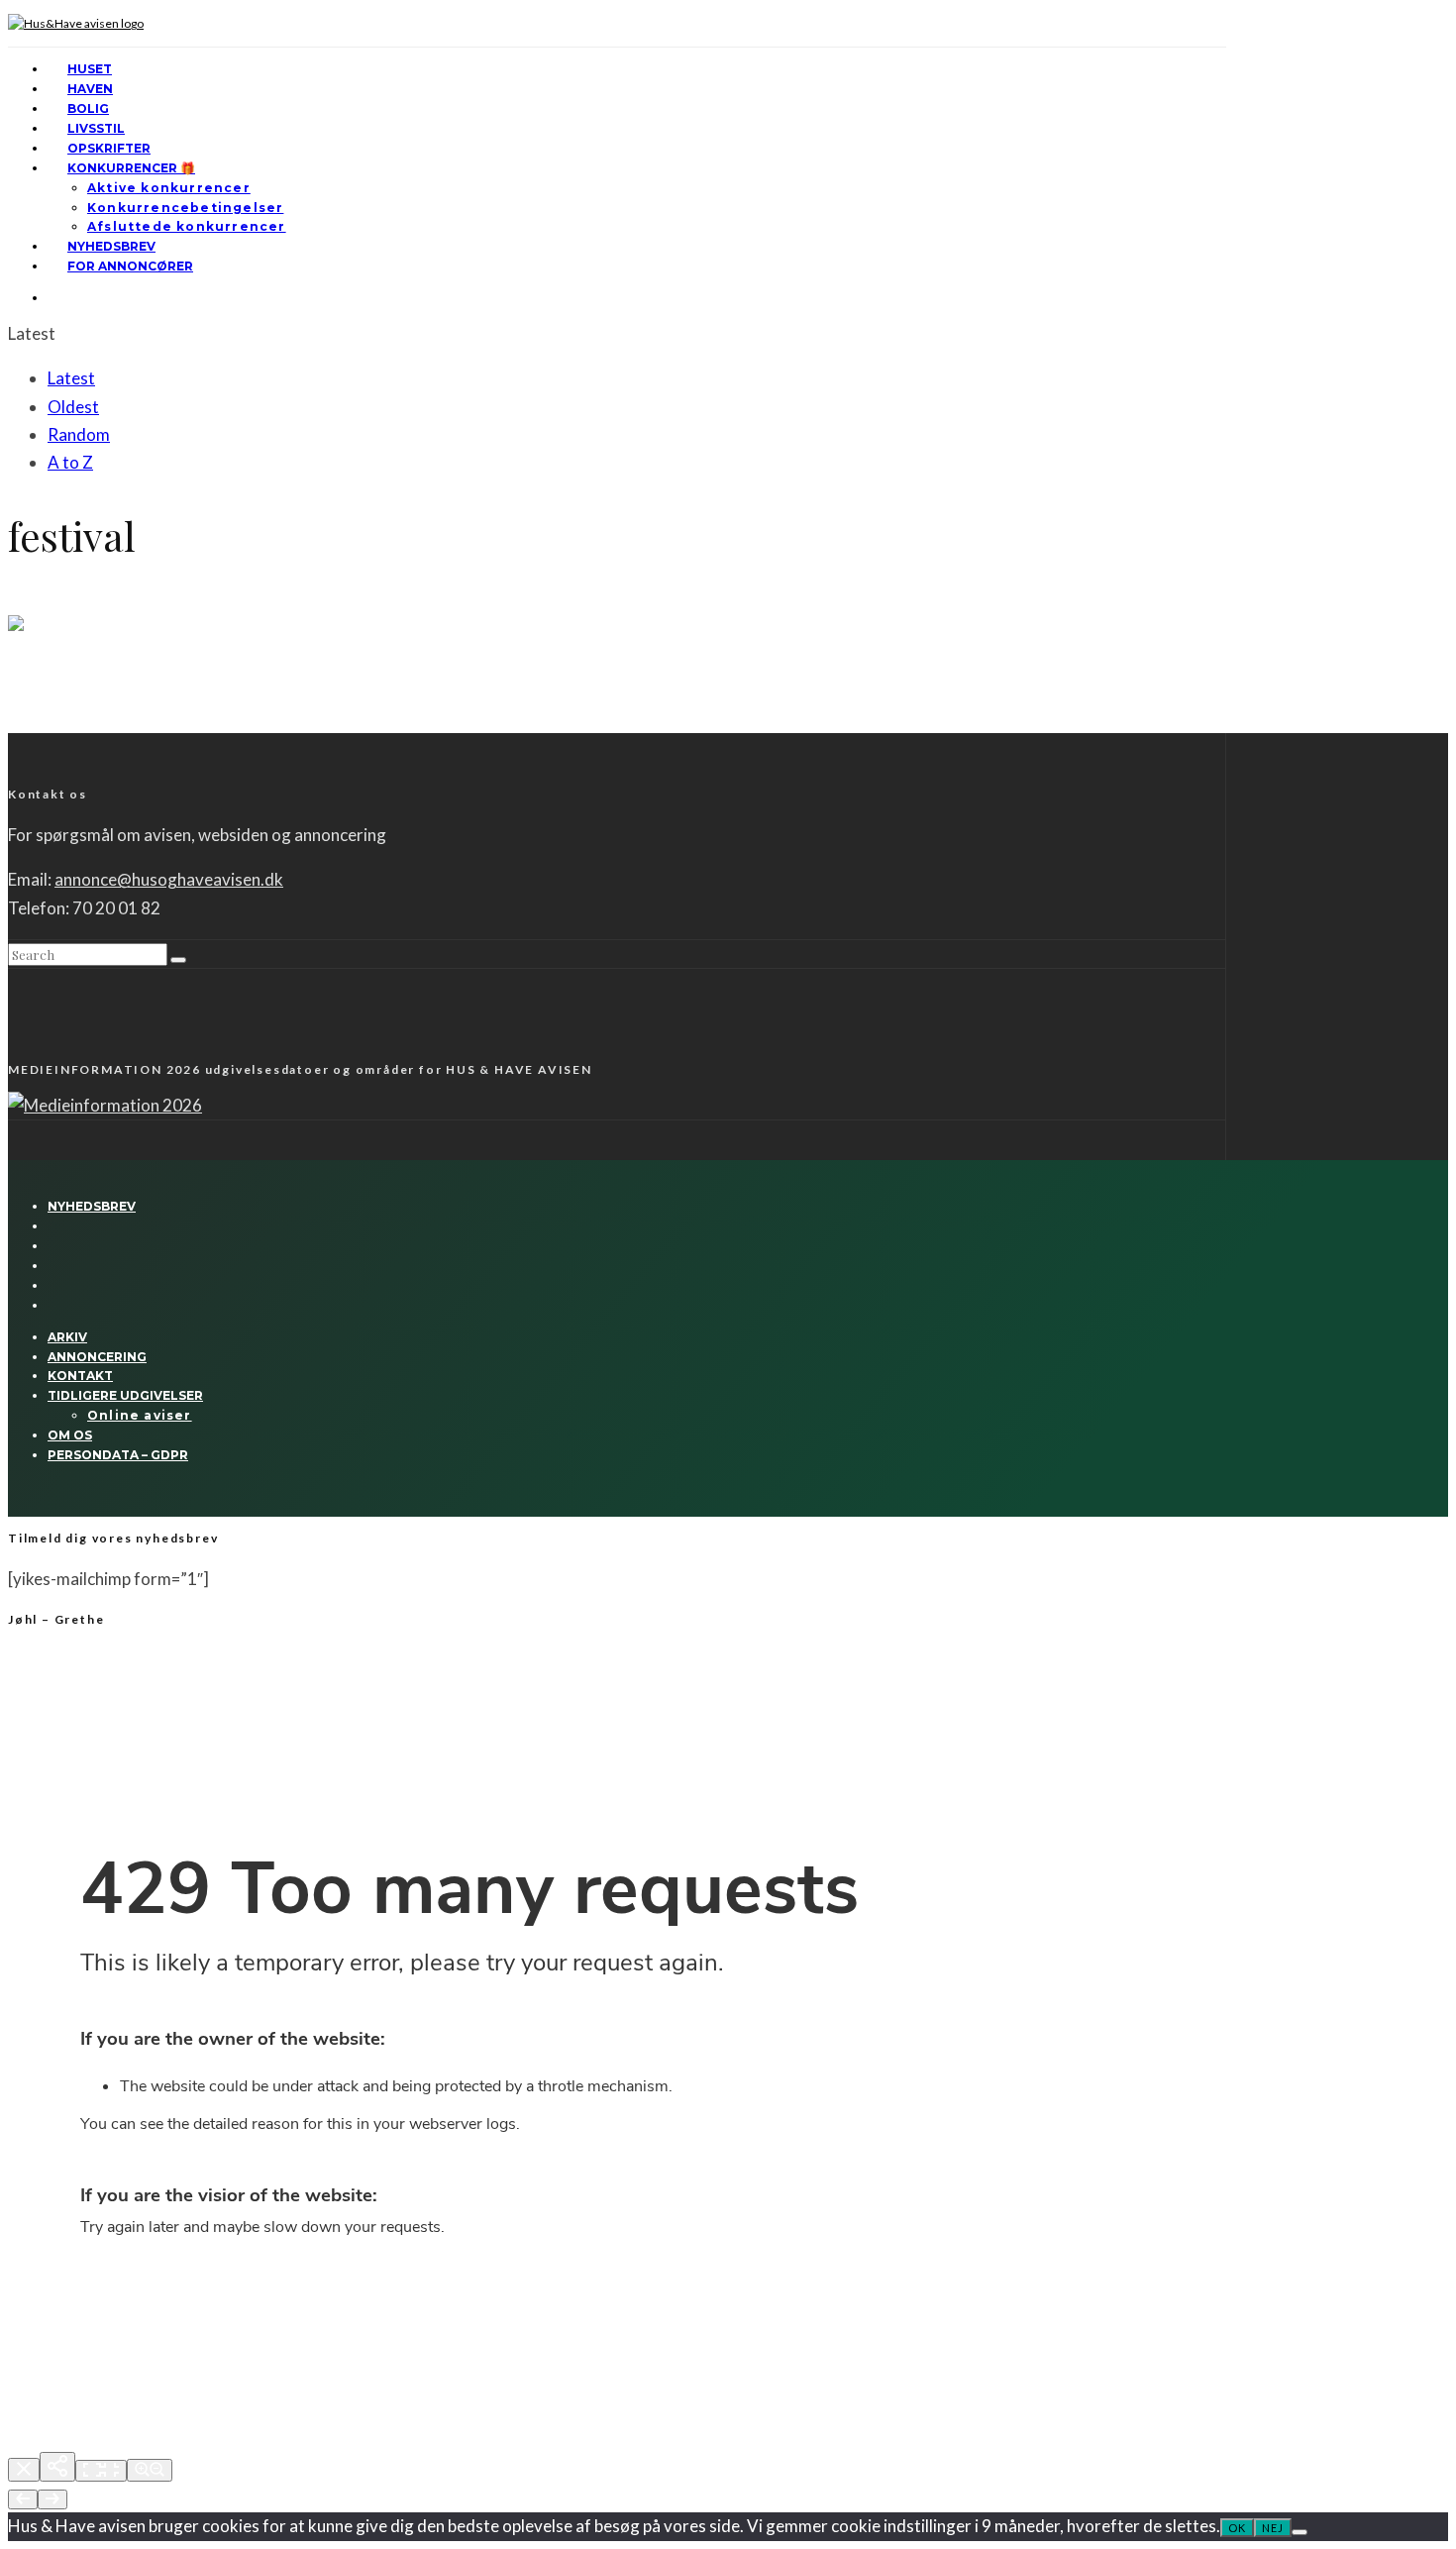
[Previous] (23, 2499)
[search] (178, 960)
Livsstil (96, 128)
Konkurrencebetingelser (185, 208)
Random (79, 434)
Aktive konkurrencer (169, 188)
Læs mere (37, 724)
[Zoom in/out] (150, 2470)
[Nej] (1300, 2532)
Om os (70, 1435)
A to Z (70, 462)
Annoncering (97, 1357)
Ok (1237, 2528)
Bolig (88, 108)
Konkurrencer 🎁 (131, 168)
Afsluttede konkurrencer (187, 226)
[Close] (24, 2470)
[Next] (52, 2499)
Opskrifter (109, 148)
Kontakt (80, 1376)
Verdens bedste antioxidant (131, 679)
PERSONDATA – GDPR (118, 1455)
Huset (90, 69)
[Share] (57, 2467)
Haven (90, 89)
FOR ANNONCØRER (130, 266)
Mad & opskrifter (92, 605)
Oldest (73, 407)
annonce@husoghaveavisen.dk (169, 879)
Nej (1273, 2528)
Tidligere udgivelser (125, 1395)
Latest (71, 378)
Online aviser (140, 1415)
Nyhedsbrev (111, 246)
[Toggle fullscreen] (101, 2471)
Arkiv (67, 1337)
